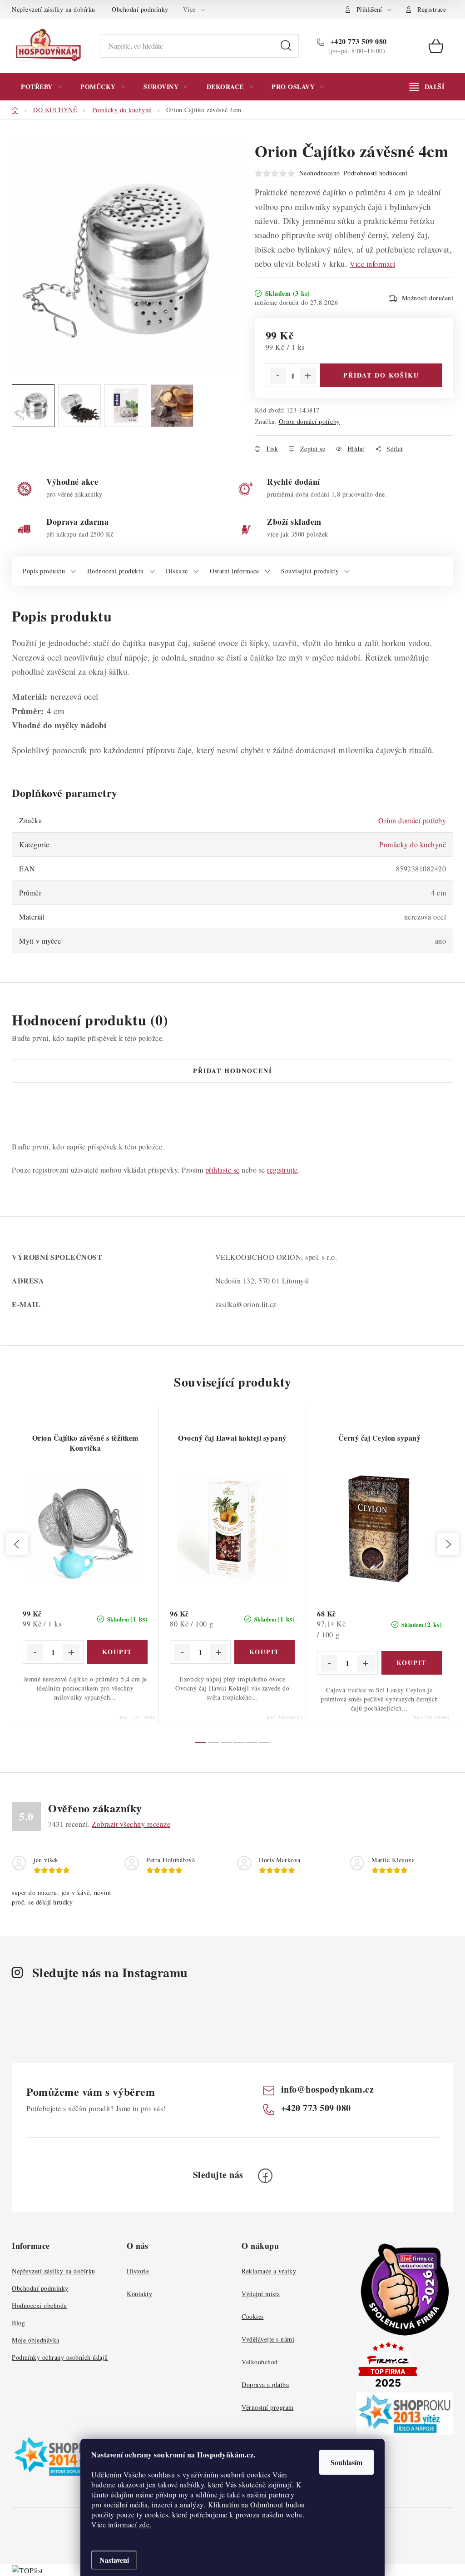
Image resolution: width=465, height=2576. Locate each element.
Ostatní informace (235, 571)
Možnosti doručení (428, 298)
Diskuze (177, 571)
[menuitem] (41, 87)
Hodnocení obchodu (40, 2305)
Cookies (253, 2316)
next (448, 1544)
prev (17, 1544)
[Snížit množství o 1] (278, 376)
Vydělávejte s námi (268, 2339)
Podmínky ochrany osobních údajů (60, 2357)
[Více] (427, 87)
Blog (18, 2323)
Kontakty (139, 2294)
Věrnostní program (268, 2407)
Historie (138, 2271)
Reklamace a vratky (269, 2271)
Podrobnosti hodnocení (376, 173)
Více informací (372, 264)
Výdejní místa (261, 2294)
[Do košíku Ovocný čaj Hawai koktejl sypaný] (265, 1652)
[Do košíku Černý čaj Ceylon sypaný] (412, 1663)
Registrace (432, 9)
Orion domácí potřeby (309, 421)
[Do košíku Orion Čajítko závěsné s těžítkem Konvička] (118, 1652)
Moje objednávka (36, 2340)
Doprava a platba (265, 2385)
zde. (145, 2524)
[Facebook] (265, 2176)
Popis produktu (44, 571)
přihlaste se (223, 1170)
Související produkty (310, 571)
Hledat (286, 46)
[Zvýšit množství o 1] (308, 376)
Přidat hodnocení (232, 1071)
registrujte (282, 1170)
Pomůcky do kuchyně (413, 844)
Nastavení (114, 2560)
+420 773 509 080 (357, 41)
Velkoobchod (260, 2362)
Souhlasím (346, 2462)
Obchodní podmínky (140, 9)
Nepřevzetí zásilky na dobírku (54, 9)
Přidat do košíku (381, 375)
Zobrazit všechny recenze (131, 1824)
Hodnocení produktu (116, 571)
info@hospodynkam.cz (328, 2089)
